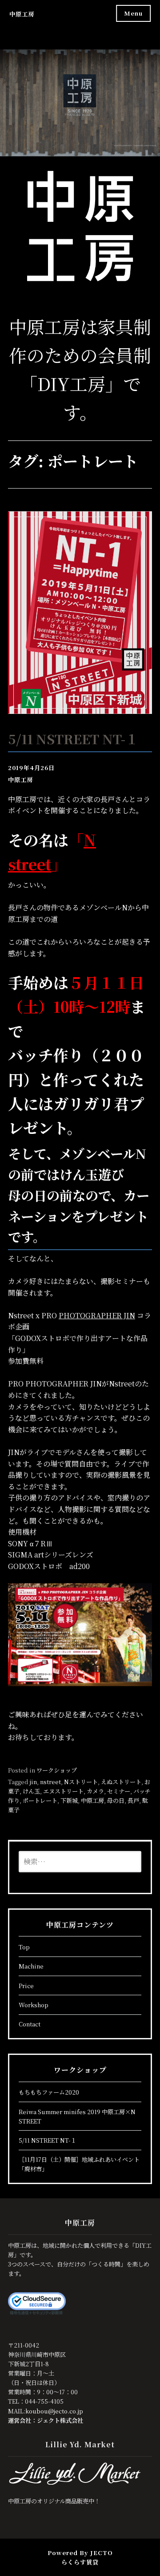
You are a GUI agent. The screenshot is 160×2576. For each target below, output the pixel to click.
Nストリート (81, 1782)
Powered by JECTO (80, 2553)
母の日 (116, 1800)
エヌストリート (63, 1791)
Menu (133, 13)
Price (26, 1986)
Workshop (34, 2005)
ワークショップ (57, 1770)
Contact (30, 2024)
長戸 (133, 1800)
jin (33, 1782)
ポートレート (40, 1800)
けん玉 (31, 1791)
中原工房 (22, 14)
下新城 (69, 1800)
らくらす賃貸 (80, 2562)
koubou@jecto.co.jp (54, 2411)
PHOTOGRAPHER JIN (97, 1315)
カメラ (95, 1791)
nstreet (50, 1782)
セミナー (119, 1791)
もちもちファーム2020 (49, 2092)
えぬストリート (121, 1782)
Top (24, 1947)
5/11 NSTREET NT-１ (73, 738)
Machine (31, 1966)
